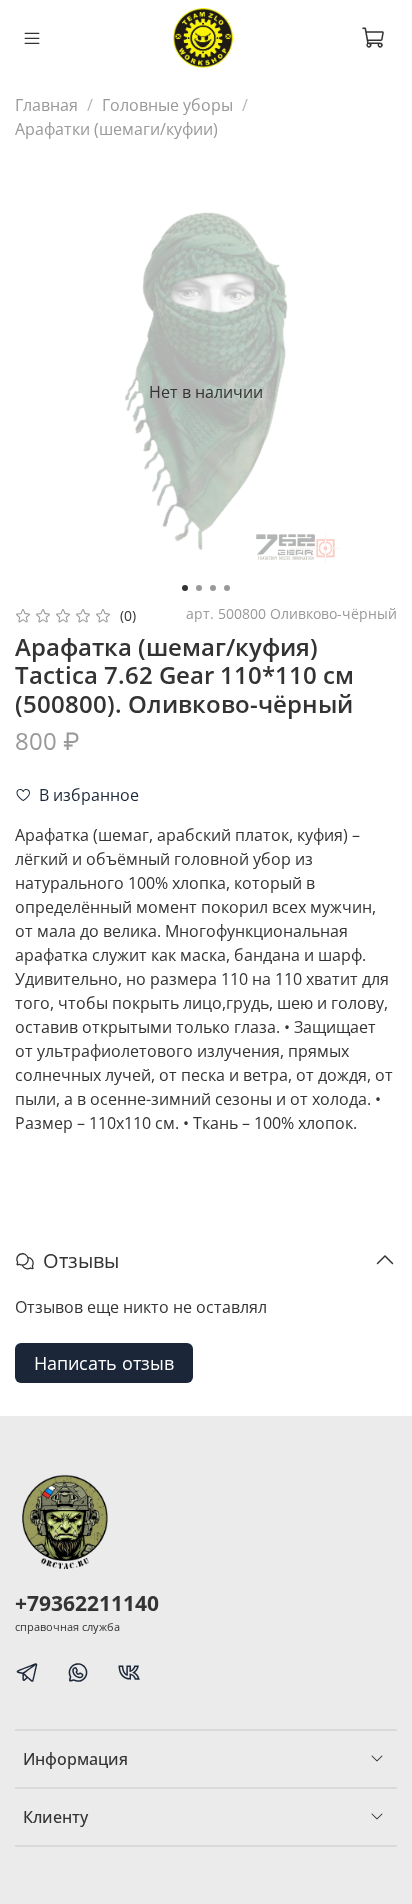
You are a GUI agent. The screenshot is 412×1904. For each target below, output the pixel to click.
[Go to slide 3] (213, 588)
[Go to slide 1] (185, 588)
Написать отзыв (104, 1363)
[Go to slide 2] (199, 588)
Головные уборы (167, 105)
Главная (46, 105)
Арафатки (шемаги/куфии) (116, 129)
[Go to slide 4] (227, 588)
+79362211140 (87, 1603)
